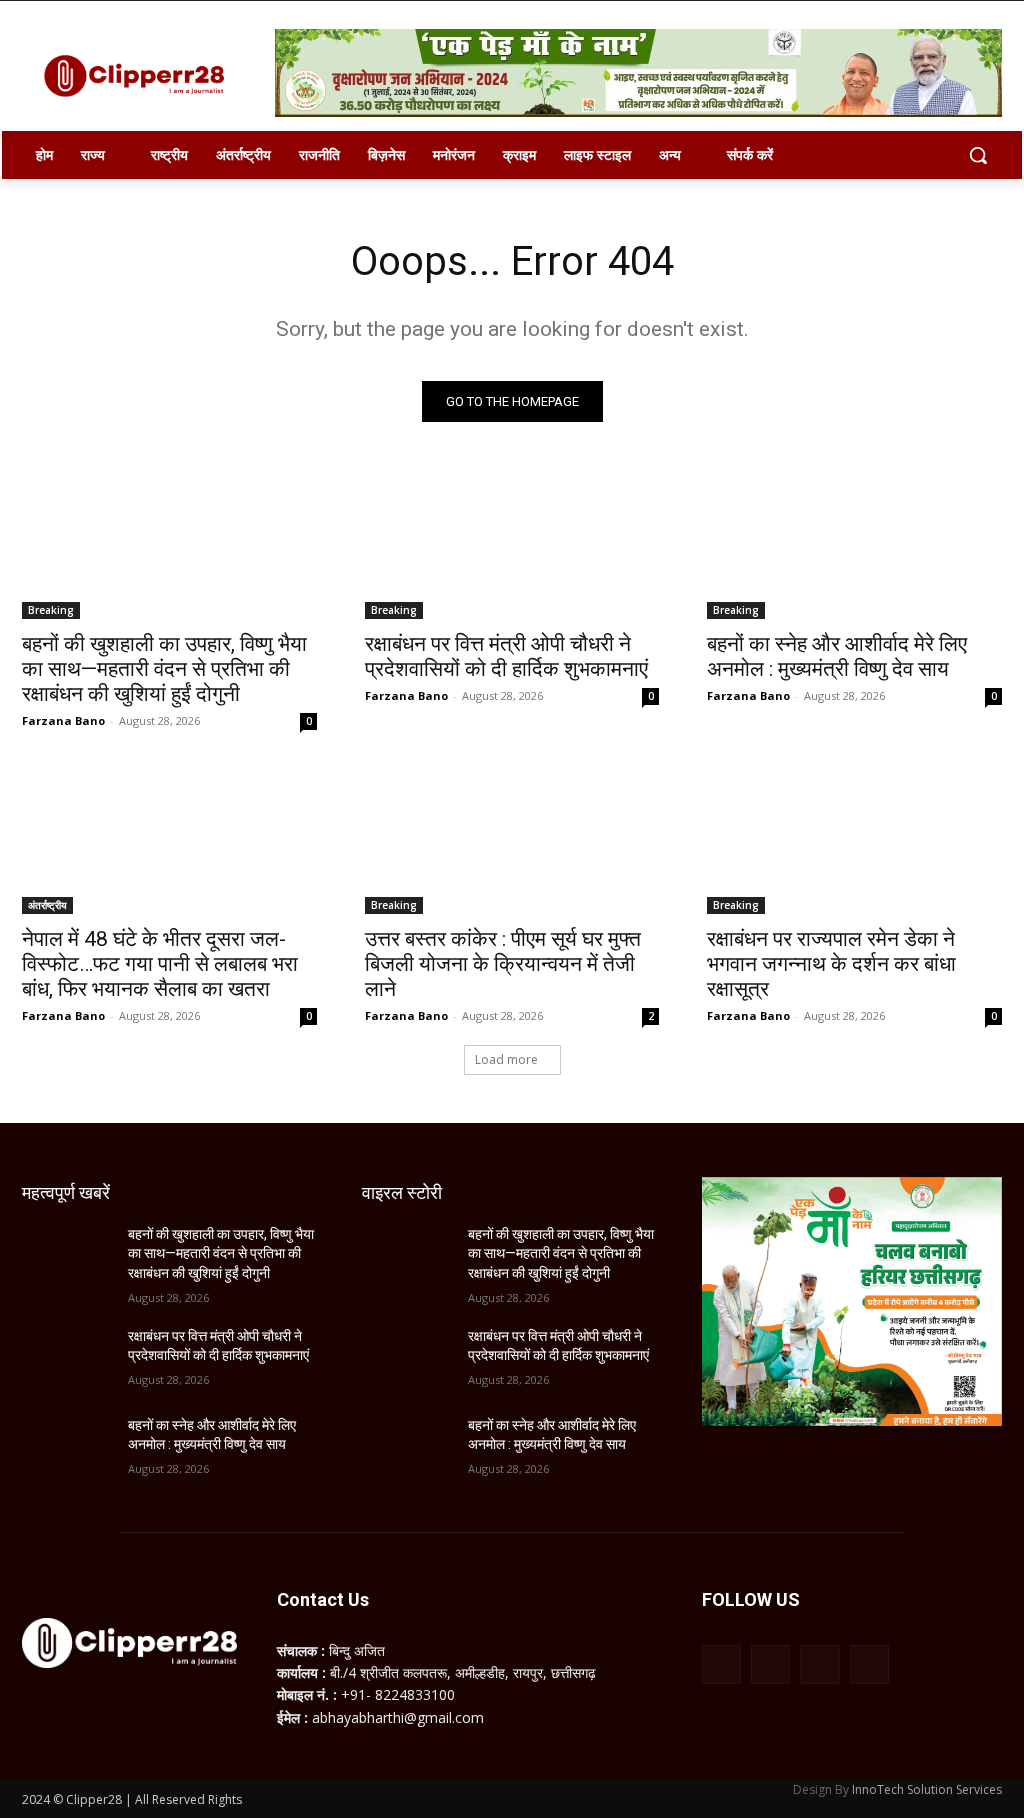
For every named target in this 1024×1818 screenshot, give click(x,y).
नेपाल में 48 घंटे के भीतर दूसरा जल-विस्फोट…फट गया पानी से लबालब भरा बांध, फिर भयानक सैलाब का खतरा (160, 964)
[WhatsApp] (819, 1664)
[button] (978, 155)
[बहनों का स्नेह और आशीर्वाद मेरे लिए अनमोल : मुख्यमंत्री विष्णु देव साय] (854, 545)
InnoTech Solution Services (927, 1789)
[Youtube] (869, 1664)
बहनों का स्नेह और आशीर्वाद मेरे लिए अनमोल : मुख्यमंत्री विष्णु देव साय (837, 656)
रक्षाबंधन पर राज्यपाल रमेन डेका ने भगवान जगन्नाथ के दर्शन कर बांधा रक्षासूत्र (831, 964)
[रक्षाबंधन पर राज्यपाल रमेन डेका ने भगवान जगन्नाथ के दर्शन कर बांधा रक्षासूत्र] (854, 839)
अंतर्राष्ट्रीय (47, 905)
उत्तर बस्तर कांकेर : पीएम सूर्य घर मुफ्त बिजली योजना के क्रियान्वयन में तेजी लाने (503, 964)
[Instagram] (770, 1664)
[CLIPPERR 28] (139, 76)
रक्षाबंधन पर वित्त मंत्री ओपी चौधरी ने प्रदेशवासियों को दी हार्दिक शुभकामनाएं (506, 656)
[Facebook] (721, 1664)
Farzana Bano (63, 720)
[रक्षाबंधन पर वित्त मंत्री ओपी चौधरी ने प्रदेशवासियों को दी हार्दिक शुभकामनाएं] (512, 545)
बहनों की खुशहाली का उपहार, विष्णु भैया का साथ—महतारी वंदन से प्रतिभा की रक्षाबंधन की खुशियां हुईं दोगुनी (164, 669)
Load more (506, 1059)
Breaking (51, 610)
